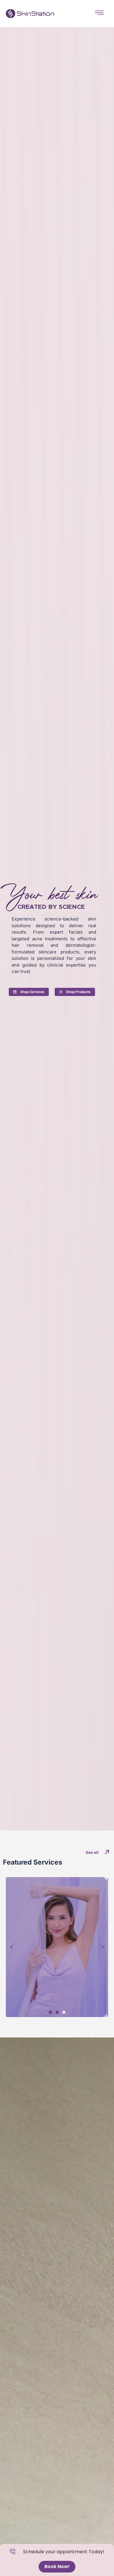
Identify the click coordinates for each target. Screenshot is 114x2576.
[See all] (107, 1852)
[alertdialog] (57, 2560)
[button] (11, 1947)
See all (92, 1852)
